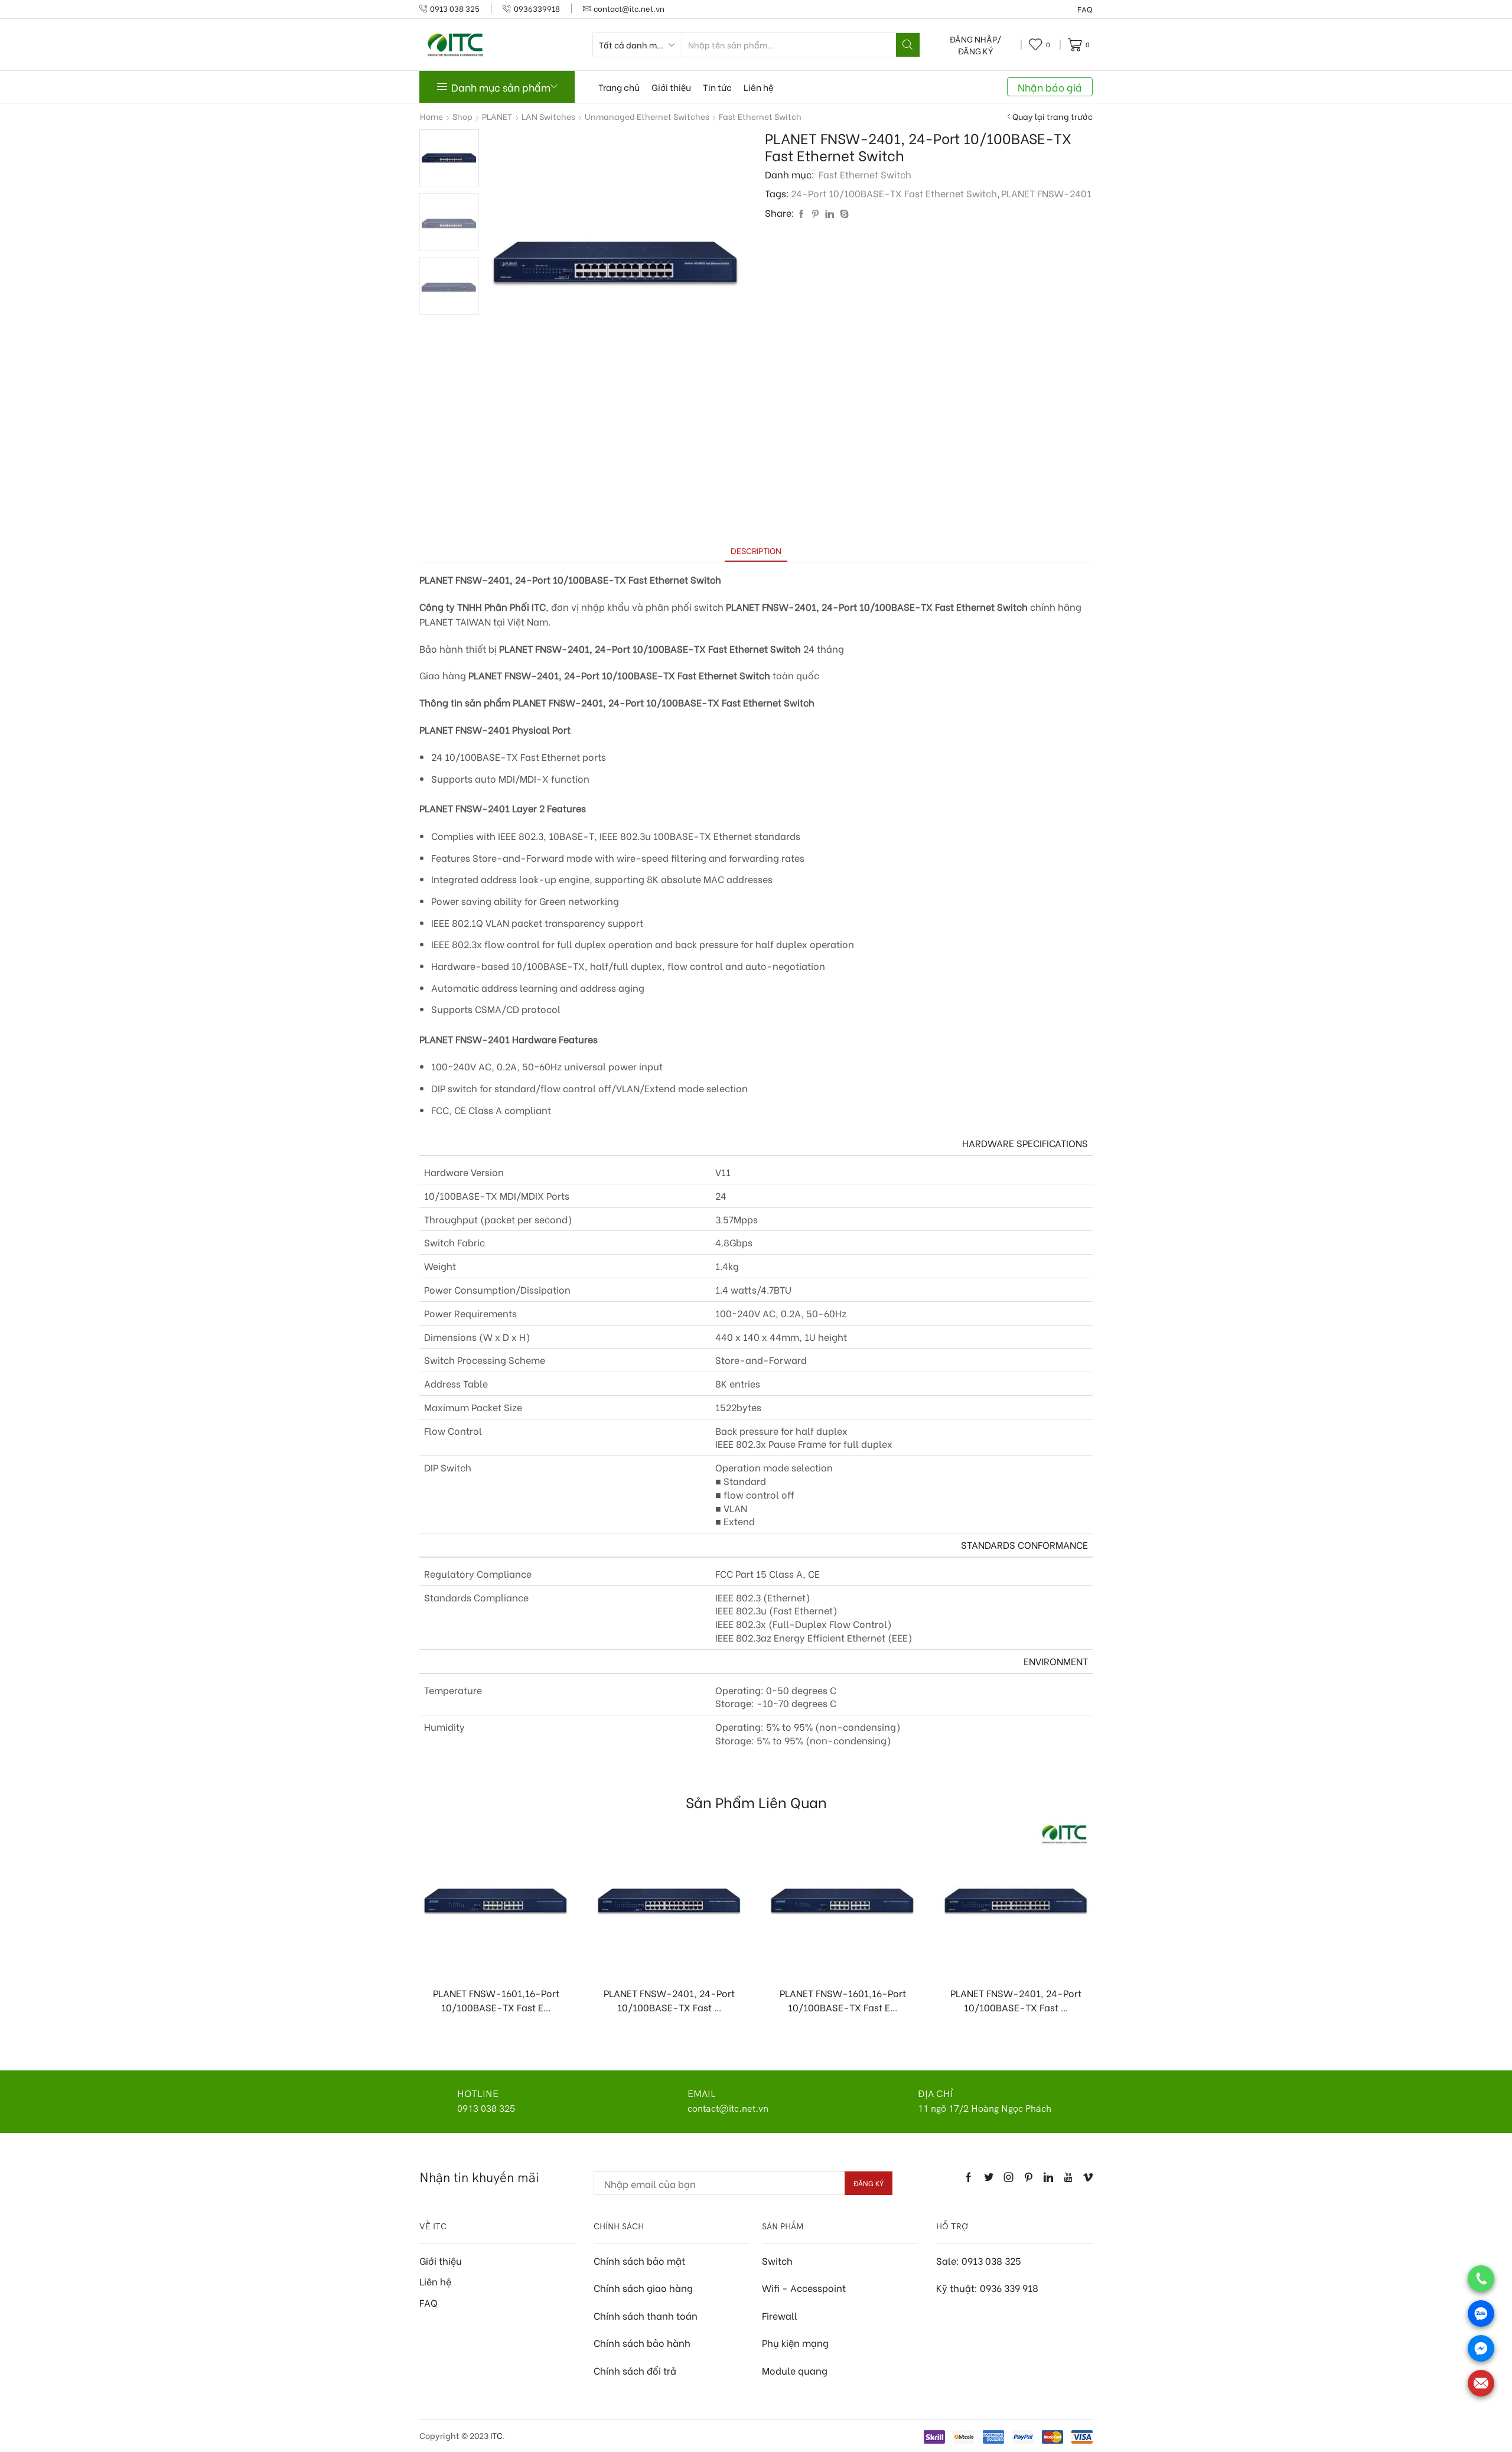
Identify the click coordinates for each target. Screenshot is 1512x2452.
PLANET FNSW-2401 (1046, 193)
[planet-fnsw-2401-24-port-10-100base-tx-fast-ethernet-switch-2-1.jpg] (449, 287)
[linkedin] (830, 214)
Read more (502, 1957)
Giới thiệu (671, 87)
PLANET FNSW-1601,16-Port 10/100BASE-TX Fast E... (496, 2000)
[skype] (843, 214)
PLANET (497, 116)
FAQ (1085, 9)
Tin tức (717, 87)
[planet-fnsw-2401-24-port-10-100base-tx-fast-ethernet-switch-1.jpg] (449, 157)
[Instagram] (1009, 2177)
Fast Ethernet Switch (760, 116)
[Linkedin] (1048, 2177)
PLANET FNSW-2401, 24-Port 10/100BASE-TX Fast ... (669, 2000)
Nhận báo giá (1050, 87)
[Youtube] (1068, 2177)
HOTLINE (478, 2093)
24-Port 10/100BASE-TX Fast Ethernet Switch (894, 193)
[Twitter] (989, 2177)
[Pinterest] (815, 214)
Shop (462, 116)
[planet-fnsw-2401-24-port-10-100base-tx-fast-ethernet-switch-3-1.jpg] (449, 223)
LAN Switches (548, 116)
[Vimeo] (1088, 2177)
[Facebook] (801, 214)
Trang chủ (619, 87)
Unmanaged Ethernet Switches (647, 116)
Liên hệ (759, 87)
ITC (496, 2435)
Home (431, 116)
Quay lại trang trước (1052, 116)
